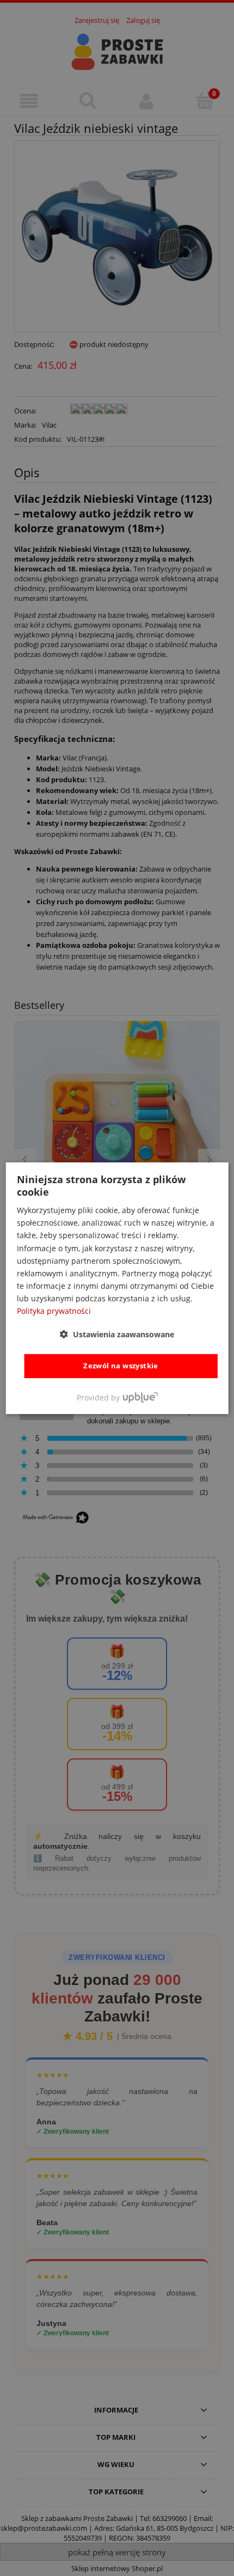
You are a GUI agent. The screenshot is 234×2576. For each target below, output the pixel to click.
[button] (117, 1334)
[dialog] (117, 1288)
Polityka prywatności (54, 1311)
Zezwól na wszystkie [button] (121, 1366)
